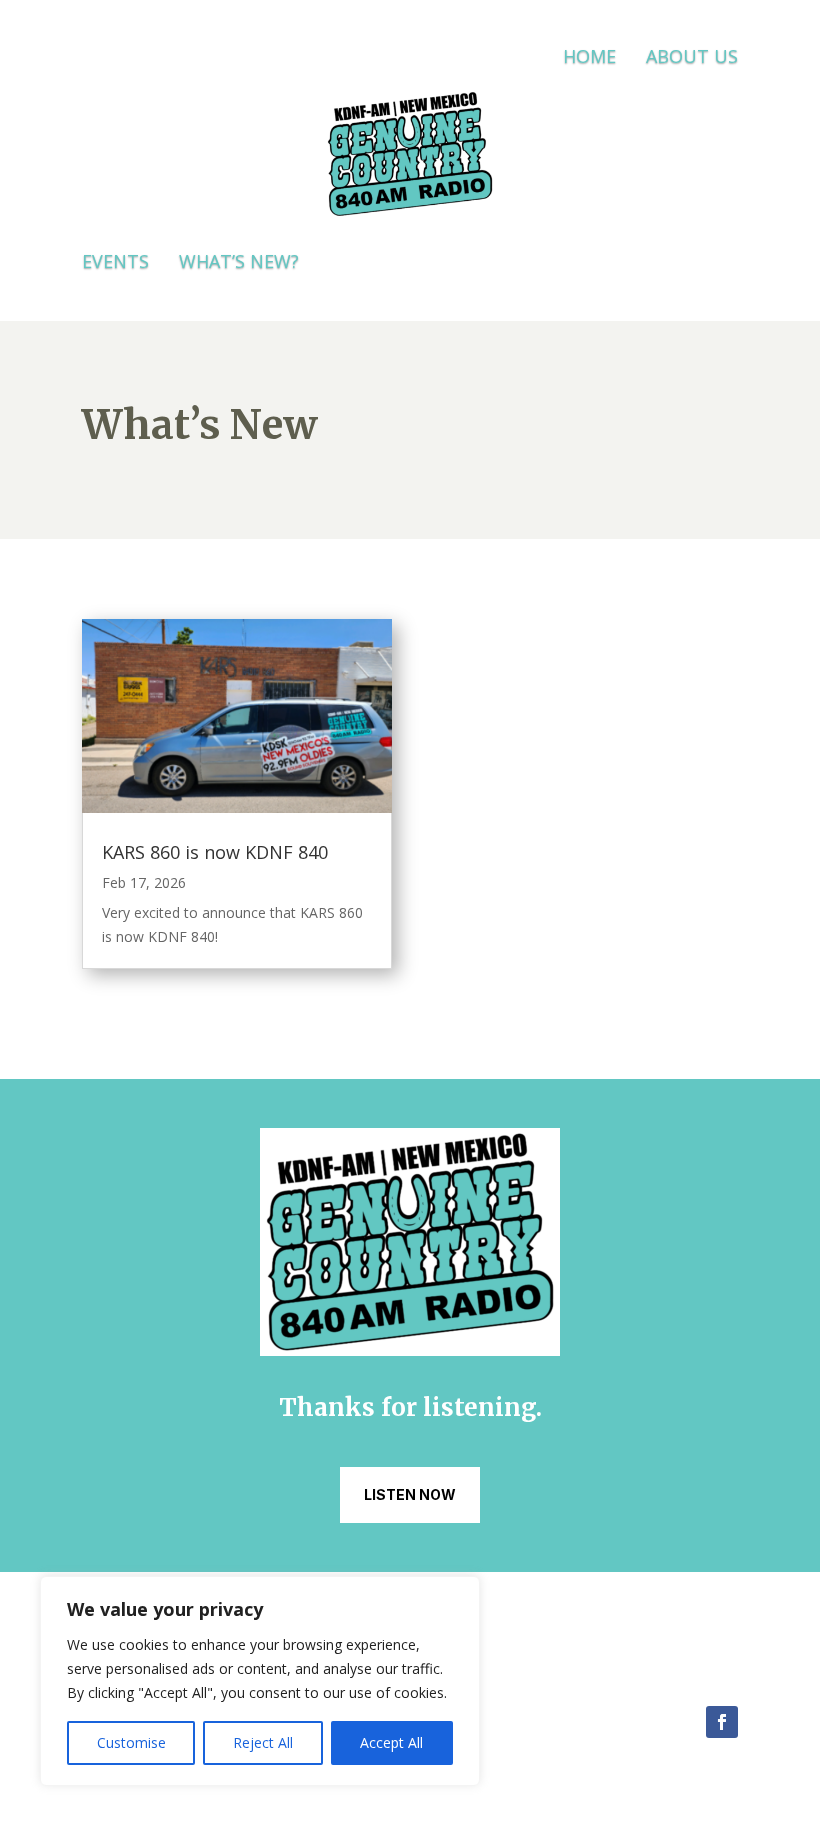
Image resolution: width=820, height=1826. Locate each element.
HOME (589, 56)
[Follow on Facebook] (722, 1722)
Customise (131, 1742)
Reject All (263, 1742)
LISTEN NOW (410, 1494)
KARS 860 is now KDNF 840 (215, 852)
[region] (260, 1681)
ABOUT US (692, 56)
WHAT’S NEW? (239, 261)
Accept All (391, 1742)
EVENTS (115, 261)
